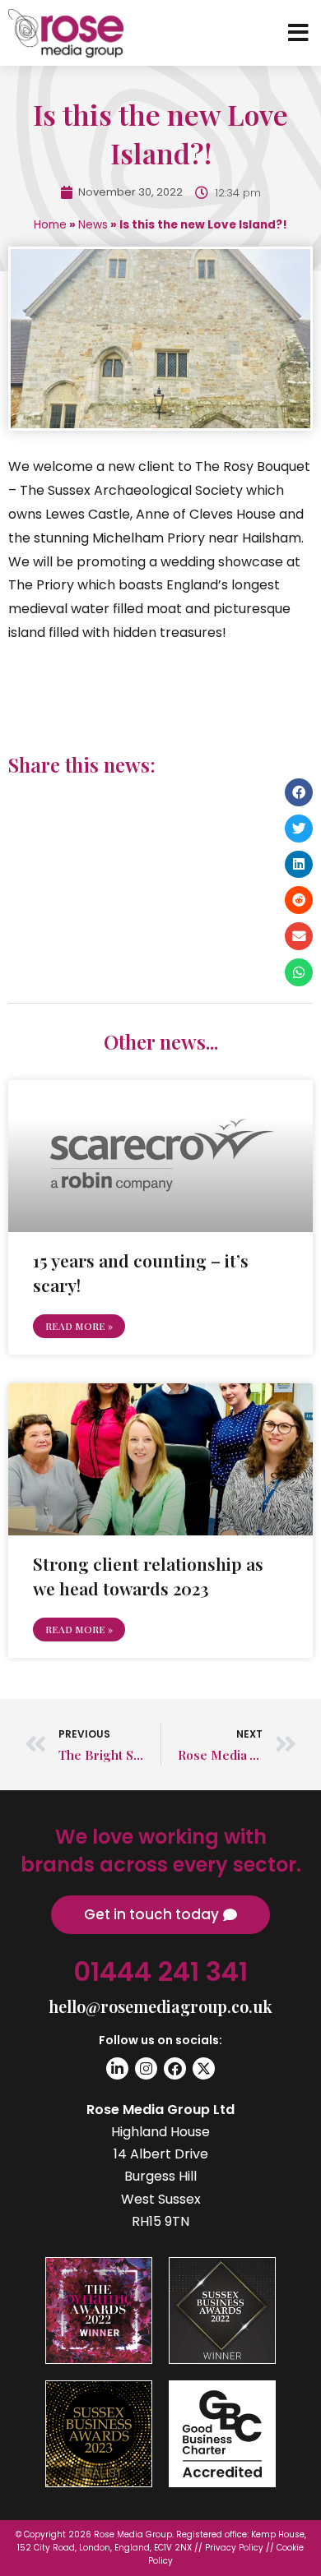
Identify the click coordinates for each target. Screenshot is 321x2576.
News (93, 225)
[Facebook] (175, 2068)
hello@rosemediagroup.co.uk (160, 2006)
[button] (299, 792)
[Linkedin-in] (117, 2068)
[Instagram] (146, 2068)
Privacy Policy (234, 2548)
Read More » (79, 1326)
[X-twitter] (204, 2068)
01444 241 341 (160, 1971)
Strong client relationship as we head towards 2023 (148, 1575)
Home (50, 225)
